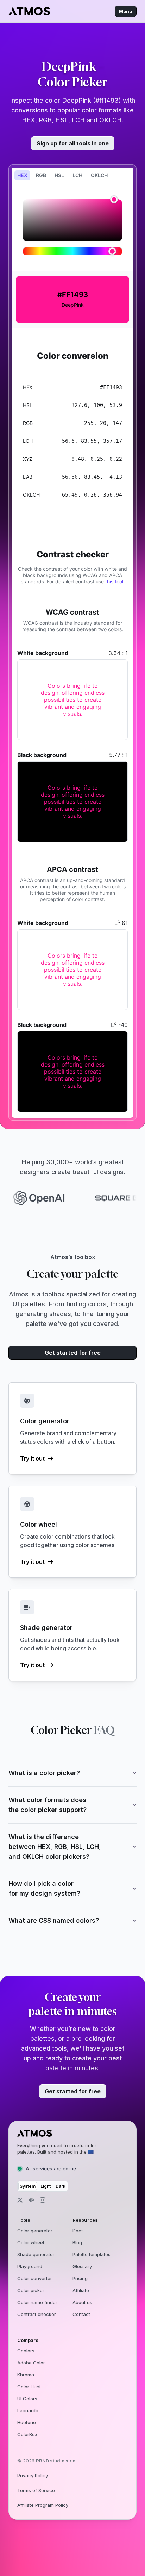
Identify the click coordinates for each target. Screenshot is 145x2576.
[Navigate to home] (29, 11)
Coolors (26, 2351)
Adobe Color (31, 2363)
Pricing (80, 2278)
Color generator (35, 2231)
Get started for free (73, 1353)
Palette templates (92, 2254)
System (28, 2186)
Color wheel (31, 2242)
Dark (61, 2186)
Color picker (31, 2290)
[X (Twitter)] (20, 2200)
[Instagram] (43, 2200)
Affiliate (81, 2290)
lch (77, 175)
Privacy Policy (33, 2475)
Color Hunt (29, 2387)
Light (46, 2186)
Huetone (27, 2422)
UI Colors (27, 2399)
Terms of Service (36, 2490)
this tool (114, 581)
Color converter (35, 2278)
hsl (59, 175)
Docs (78, 2231)
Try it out (32, 1458)
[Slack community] (31, 2200)
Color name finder (37, 2302)
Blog (77, 2242)
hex (22, 175)
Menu (126, 11)
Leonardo (28, 2410)
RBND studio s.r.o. (56, 2461)
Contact (81, 2314)
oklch (99, 175)
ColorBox (27, 2434)
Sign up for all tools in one (73, 143)
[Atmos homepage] (63, 2133)
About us (82, 2302)
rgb (41, 175)
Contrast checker (37, 2314)
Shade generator (36, 2254)
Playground (30, 2266)
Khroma (26, 2375)
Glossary (82, 2266)
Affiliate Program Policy (43, 2505)
